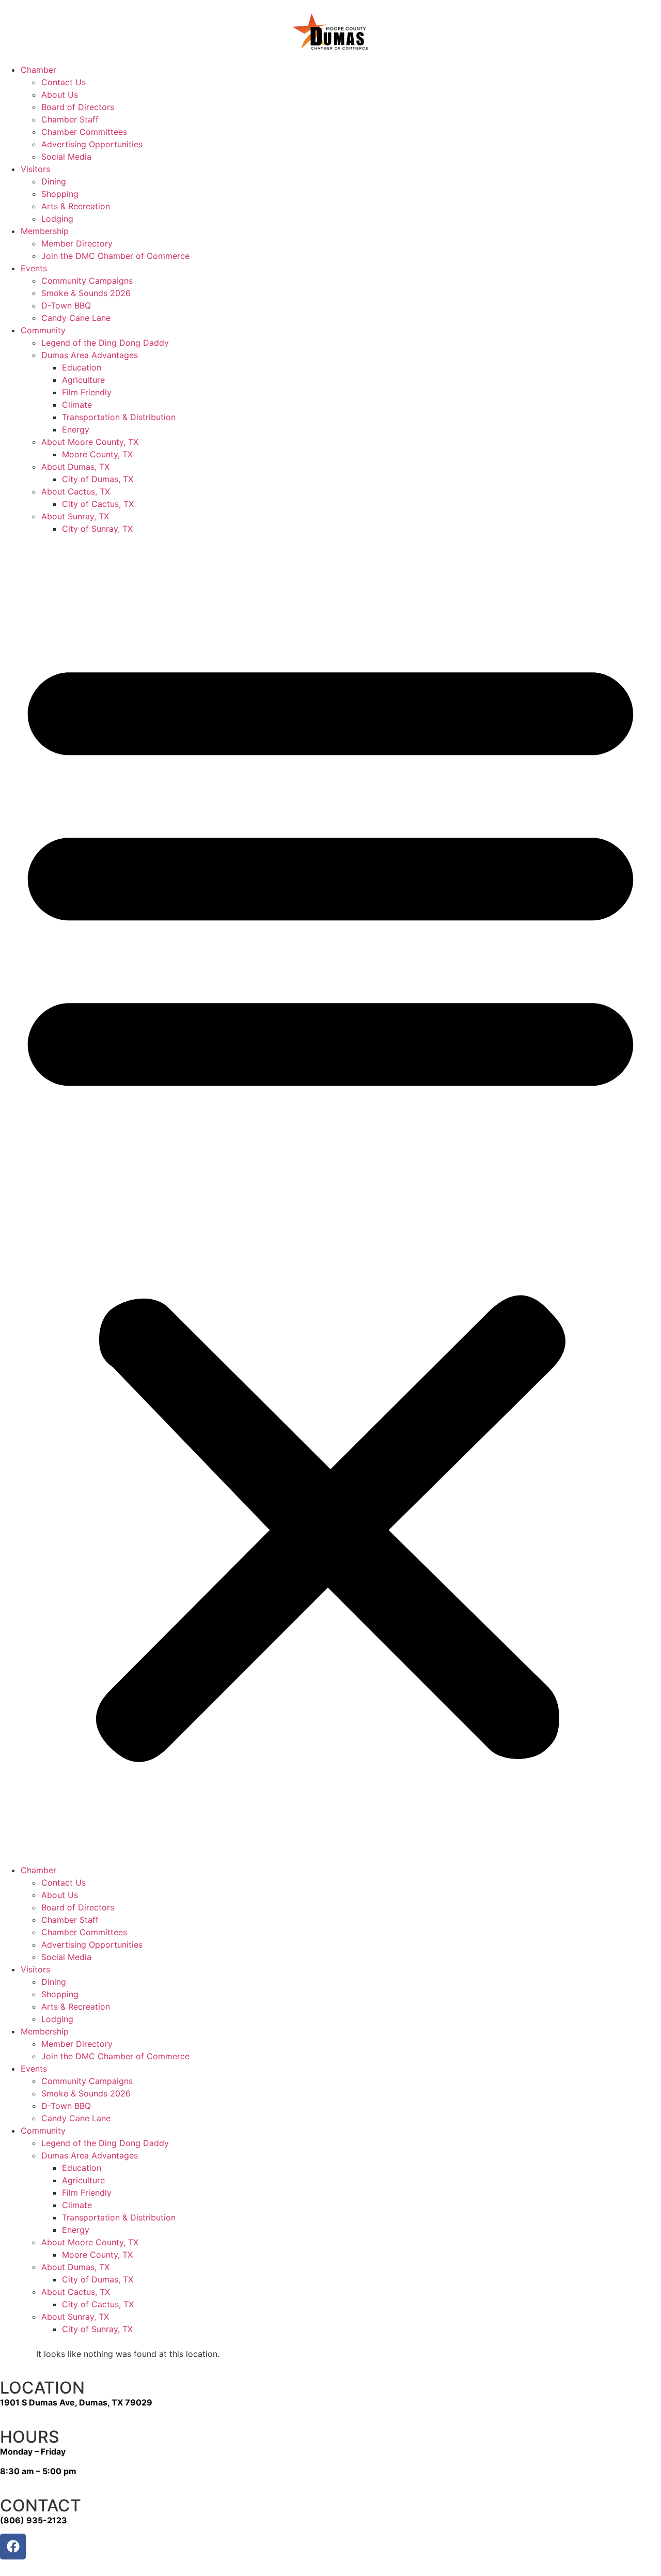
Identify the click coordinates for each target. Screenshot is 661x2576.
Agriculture (83, 380)
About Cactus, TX (76, 491)
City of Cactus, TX (98, 504)
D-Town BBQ (66, 305)
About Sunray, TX (75, 516)
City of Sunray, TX (97, 529)
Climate (77, 405)
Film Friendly (87, 392)
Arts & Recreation (76, 206)
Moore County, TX (97, 454)
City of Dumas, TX (98, 479)
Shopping (60, 194)
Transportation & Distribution (119, 417)
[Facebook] (13, 2547)
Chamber (38, 70)
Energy (76, 429)
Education (82, 367)
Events (34, 268)
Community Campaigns (87, 281)
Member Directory (77, 243)
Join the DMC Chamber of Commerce (115, 256)
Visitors (35, 169)
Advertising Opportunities (92, 144)
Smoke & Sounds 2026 (86, 293)
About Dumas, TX (75, 467)
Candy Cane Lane (76, 318)
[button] (330, 1199)
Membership (45, 231)
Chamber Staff (70, 119)
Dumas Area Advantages (90, 355)
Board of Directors (78, 107)
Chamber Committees (84, 132)
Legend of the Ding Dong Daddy (105, 343)
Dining (54, 181)
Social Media (66, 157)
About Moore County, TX (90, 442)
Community (43, 330)
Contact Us (64, 82)
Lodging (57, 219)
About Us (60, 95)
